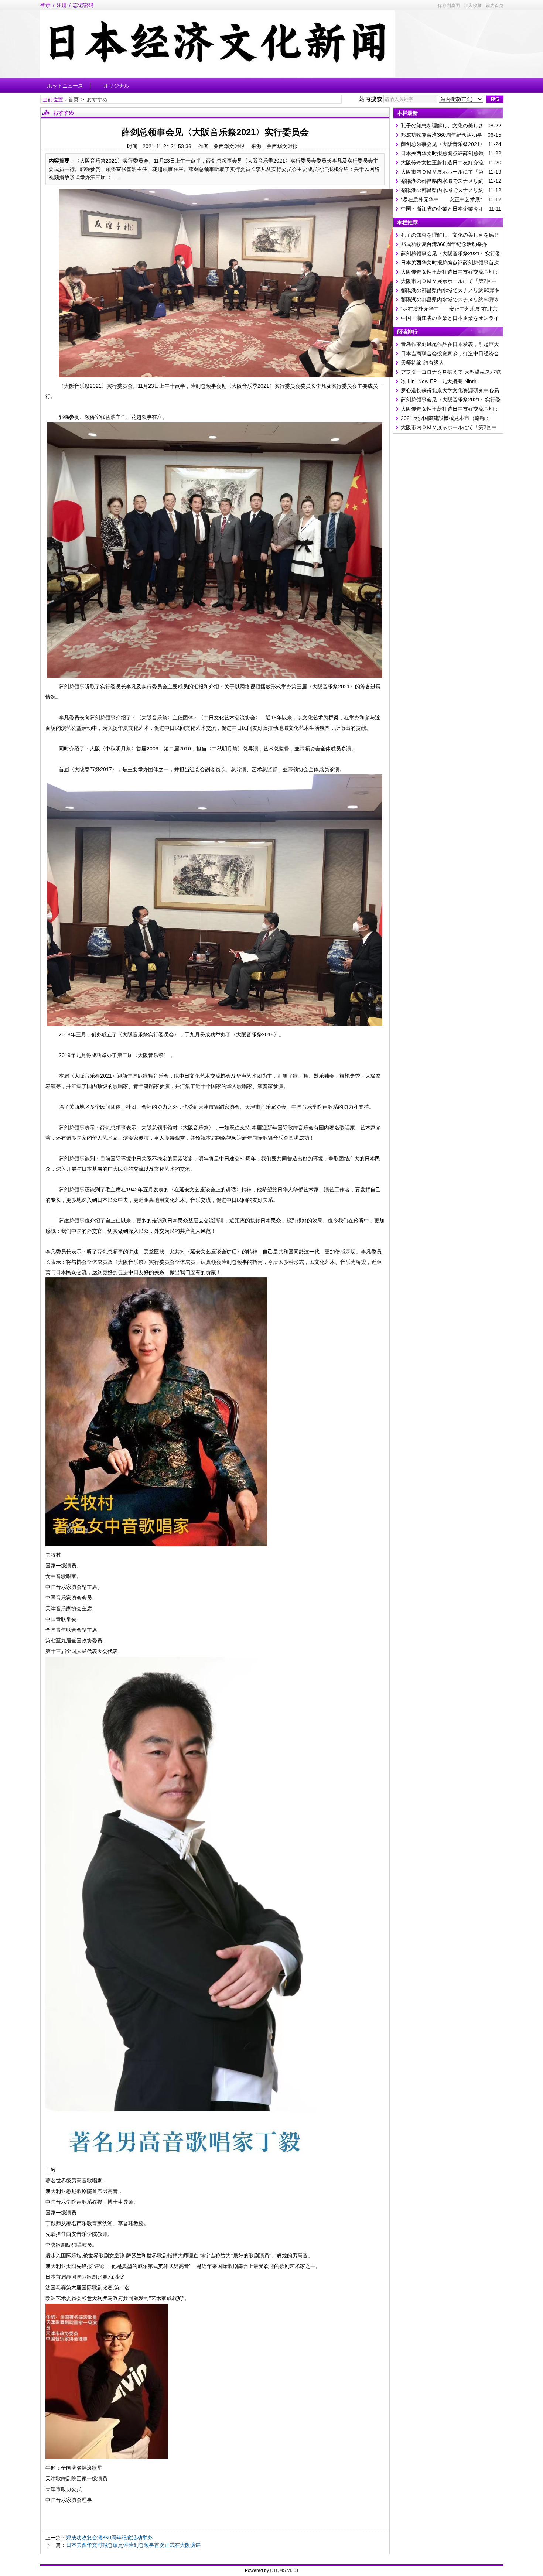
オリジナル (116, 86)
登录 (45, 5)
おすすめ (97, 99)
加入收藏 (473, 6)
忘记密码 (83, 5)
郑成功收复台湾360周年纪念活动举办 (109, 2538)
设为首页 (495, 6)
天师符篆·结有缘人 (422, 363)
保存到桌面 (449, 6)
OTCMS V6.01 (284, 2570)
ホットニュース (65, 86)
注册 (62, 5)
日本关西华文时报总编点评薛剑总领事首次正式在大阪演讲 (133, 2545)
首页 (74, 99)
